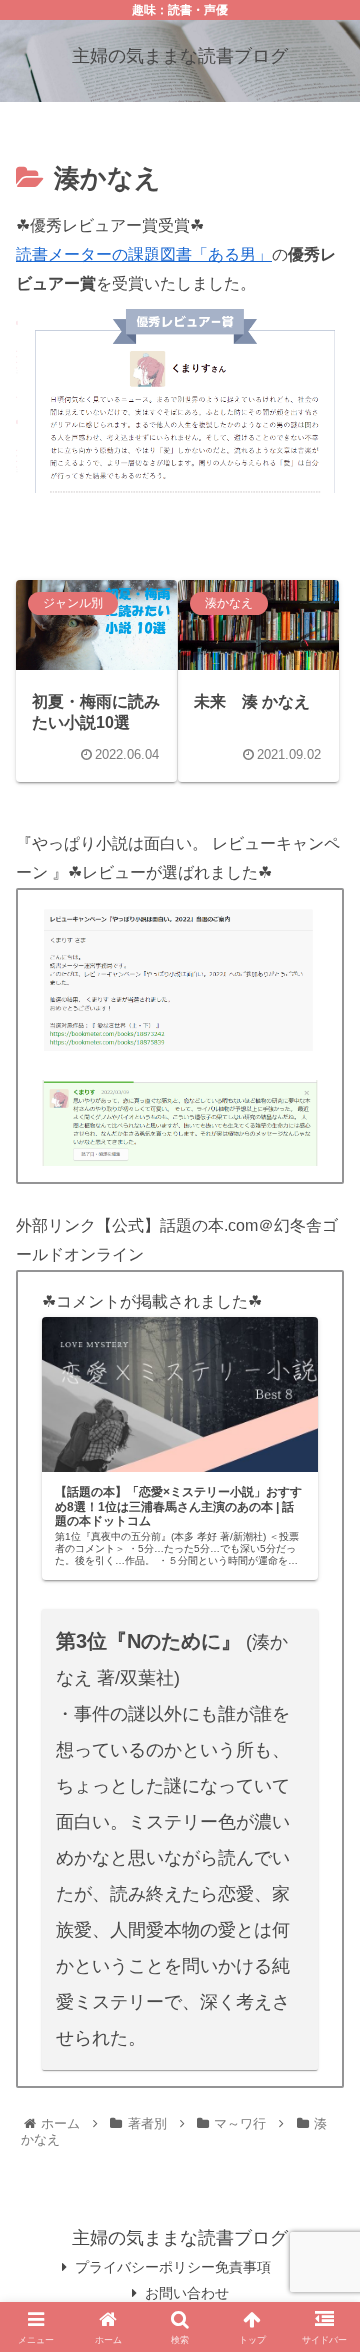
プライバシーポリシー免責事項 (173, 2267)
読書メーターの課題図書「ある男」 (144, 254)
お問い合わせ (187, 2293)
